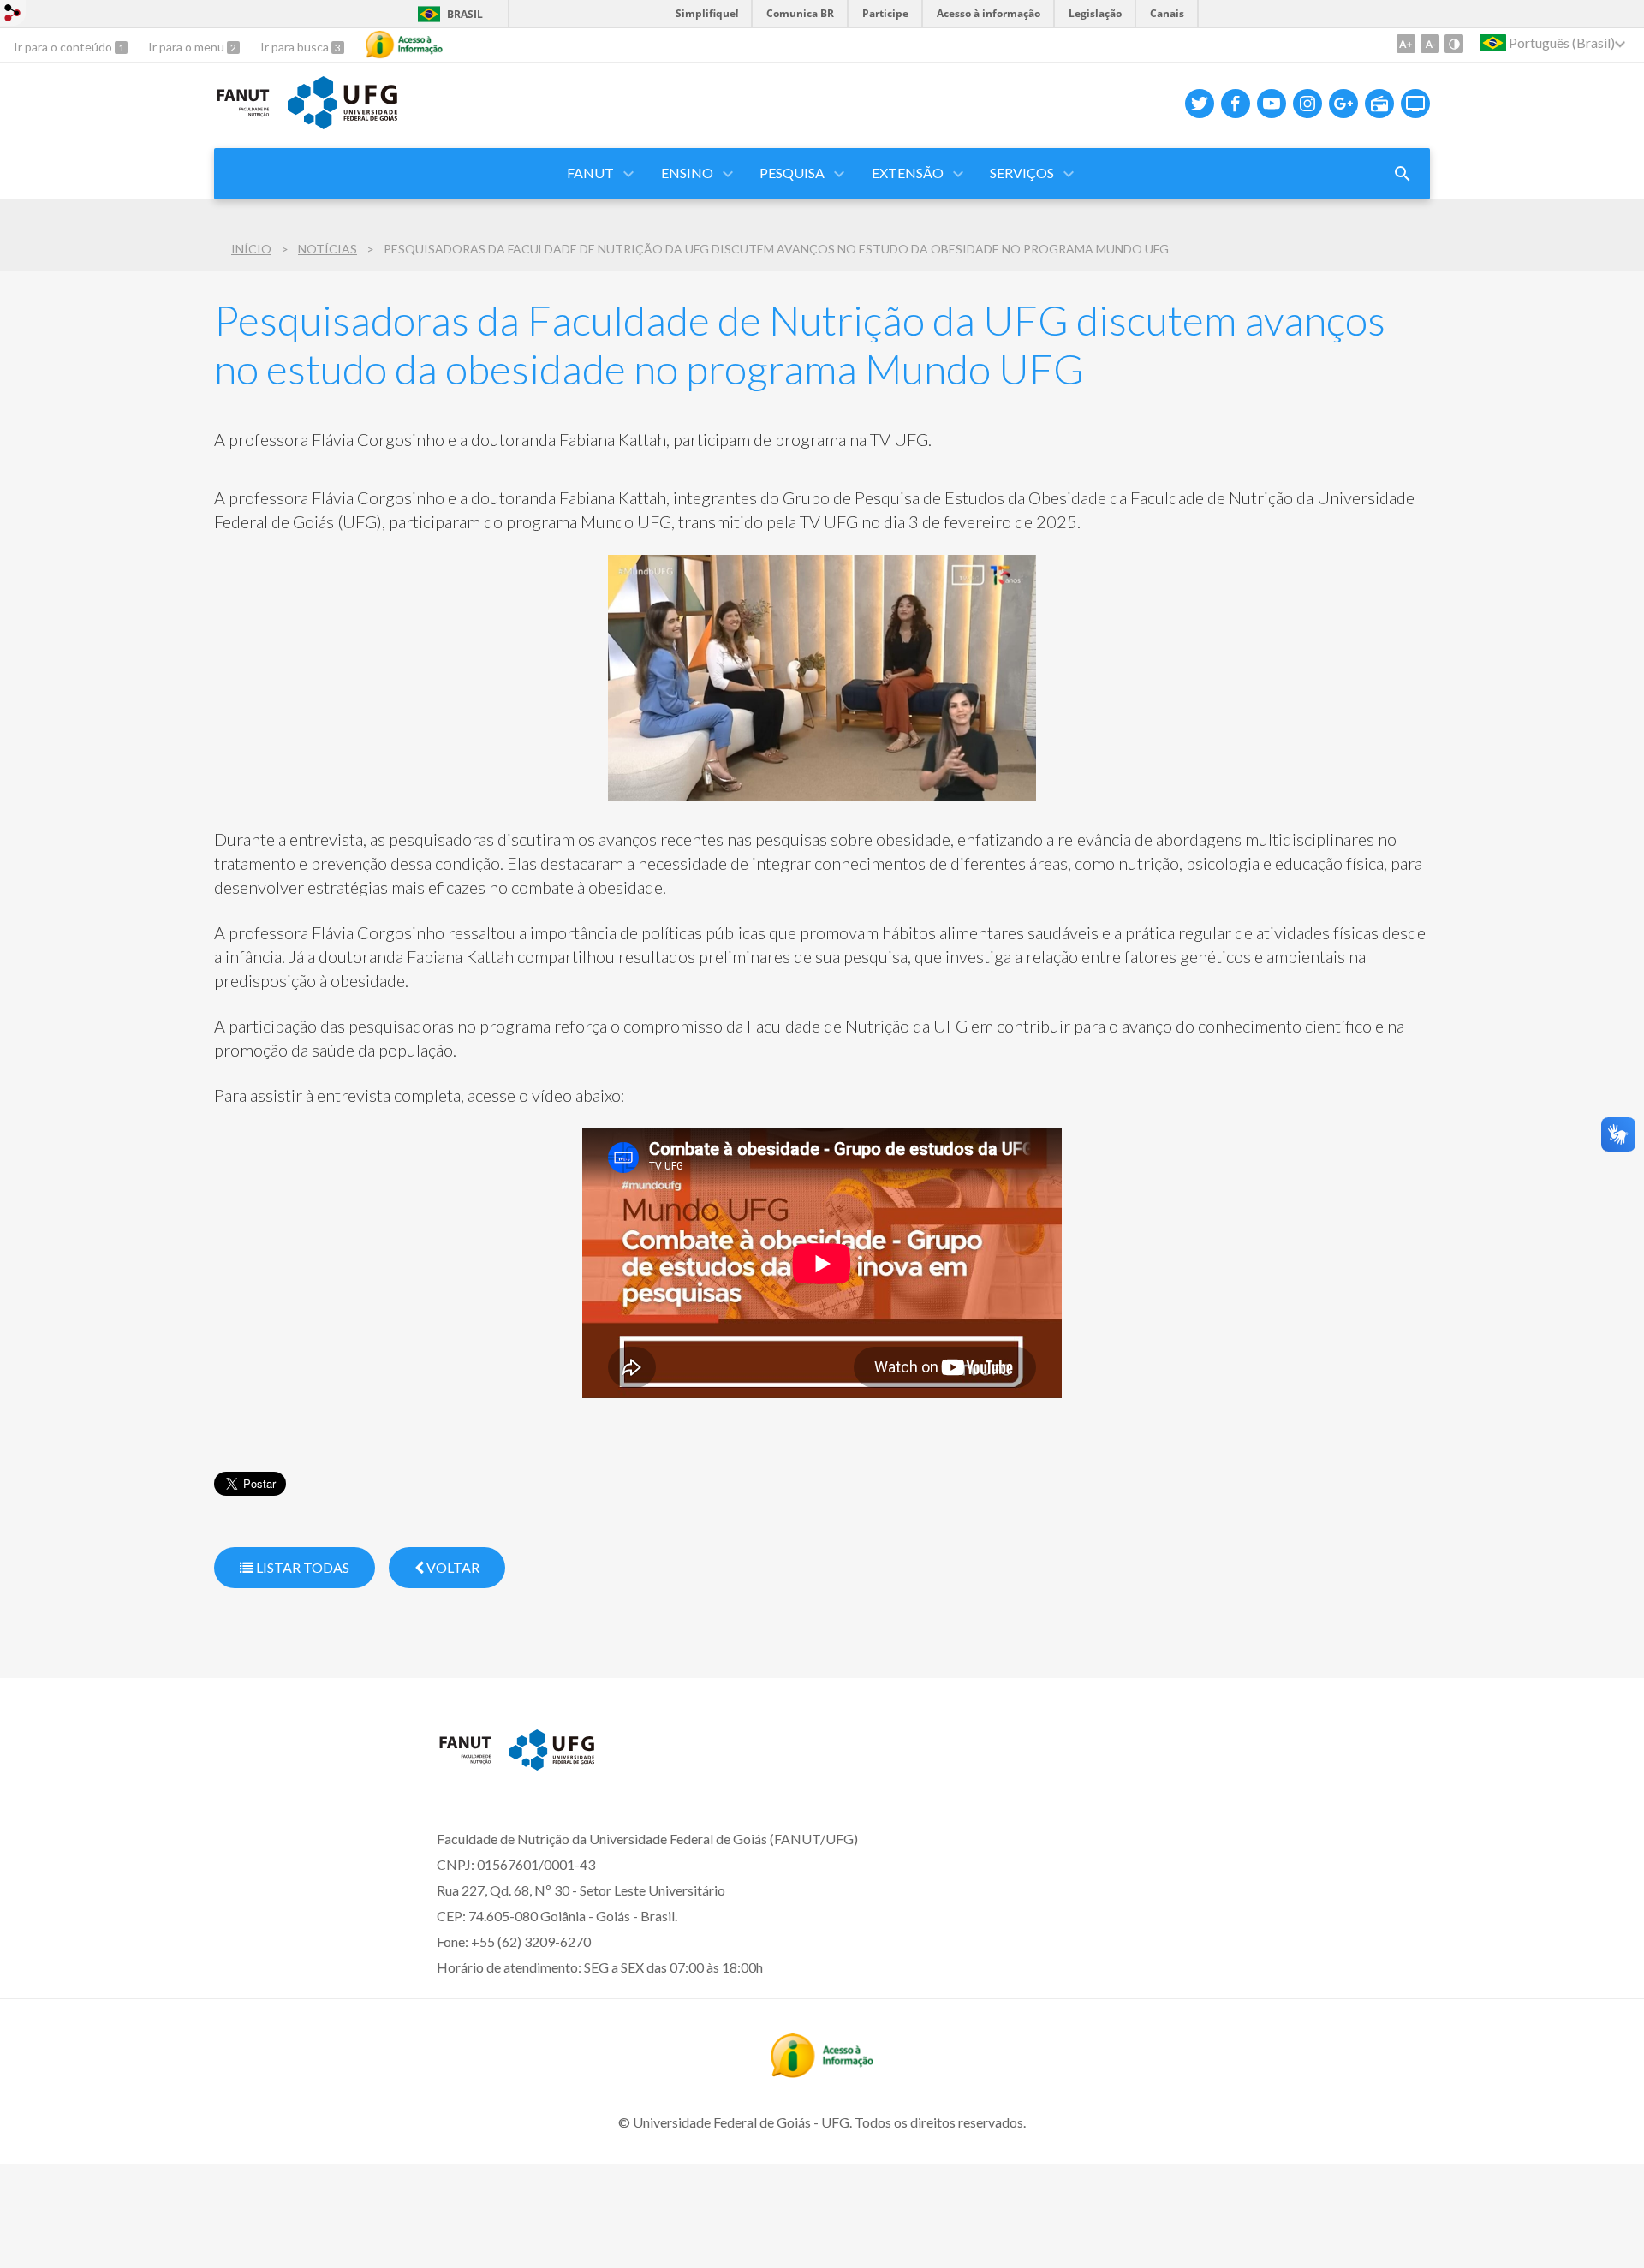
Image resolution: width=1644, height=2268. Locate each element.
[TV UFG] (1415, 104)
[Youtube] (1272, 104)
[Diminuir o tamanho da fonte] (1430, 44)
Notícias (328, 249)
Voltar (452, 1567)
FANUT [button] (590, 173)
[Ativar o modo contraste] (1454, 44)
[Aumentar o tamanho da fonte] (1406, 44)
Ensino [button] (687, 173)
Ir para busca (296, 47)
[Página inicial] (465, 1764)
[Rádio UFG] (1379, 104)
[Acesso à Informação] (404, 45)
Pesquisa (792, 173)
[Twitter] (1200, 104)
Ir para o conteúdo (64, 47)
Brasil (465, 14)
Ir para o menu (188, 47)
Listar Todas (301, 1567)
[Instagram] (1307, 104)
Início (251, 249)
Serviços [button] (1022, 173)
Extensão (908, 173)
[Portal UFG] (342, 123)
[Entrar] (13, 15)
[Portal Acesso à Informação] (822, 2072)
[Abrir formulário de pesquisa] (1403, 174)
